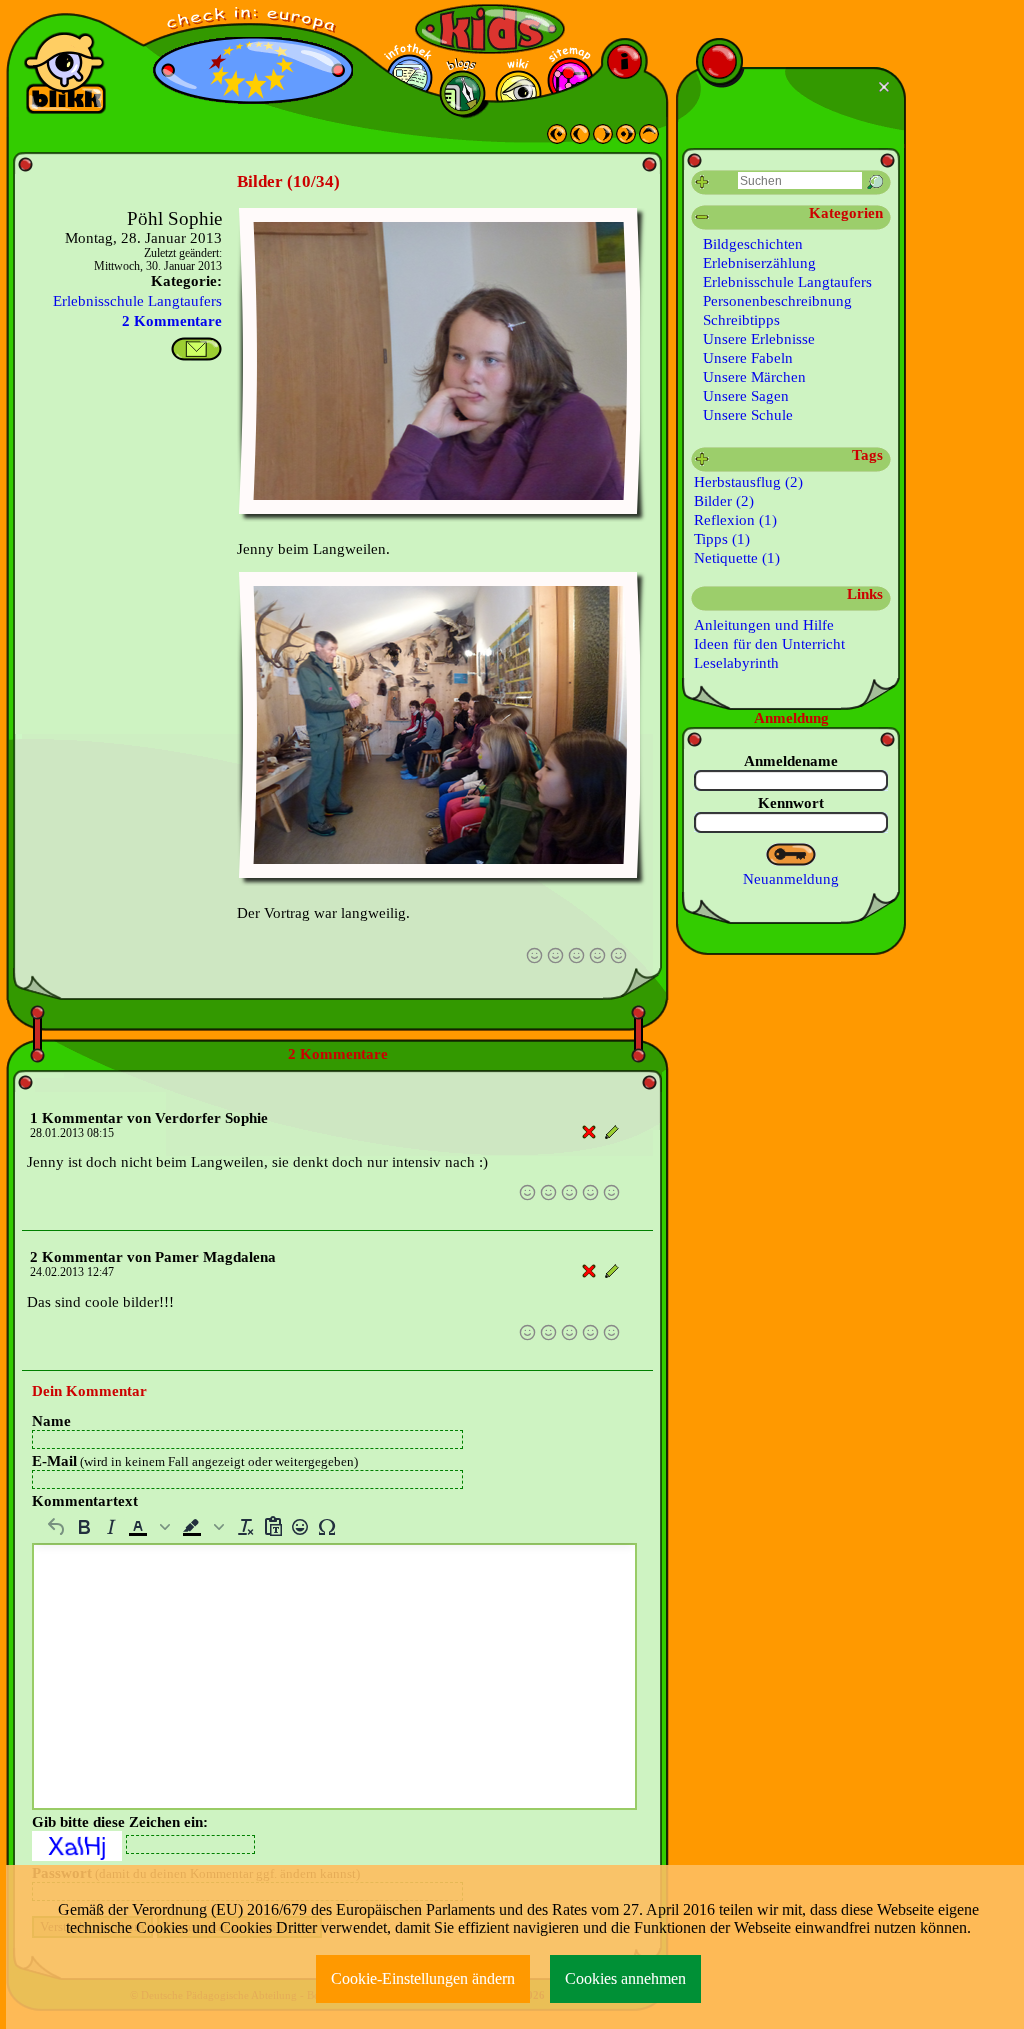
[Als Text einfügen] (272, 1527)
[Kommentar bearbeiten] (612, 1132)
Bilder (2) (724, 501)
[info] (624, 61)
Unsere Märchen (754, 377)
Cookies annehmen (625, 1978)
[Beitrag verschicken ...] (196, 349)
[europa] (253, 20)
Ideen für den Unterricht (769, 644)
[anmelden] (791, 855)
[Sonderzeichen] (326, 1527)
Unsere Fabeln (748, 358)
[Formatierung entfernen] (245, 1527)
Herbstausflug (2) (748, 482)
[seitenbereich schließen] (886, 87)
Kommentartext (85, 1501)
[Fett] (83, 1527)
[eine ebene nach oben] (649, 139)
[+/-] (702, 459)
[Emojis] (299, 1527)
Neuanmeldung (791, 879)
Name (51, 1421)
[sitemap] (570, 80)
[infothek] (409, 77)
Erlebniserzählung (759, 263)
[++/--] (702, 217)
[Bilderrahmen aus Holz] (603, 139)
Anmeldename (791, 761)
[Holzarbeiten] (580, 139)
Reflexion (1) (735, 520)
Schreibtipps (741, 320)
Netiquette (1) (737, 558)
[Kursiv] (110, 1527)
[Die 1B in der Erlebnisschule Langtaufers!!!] (626, 139)
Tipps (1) (722, 539)
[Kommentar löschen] (589, 1132)
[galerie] (518, 93)
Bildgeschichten (753, 244)
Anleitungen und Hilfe (764, 625)
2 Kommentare (172, 321)
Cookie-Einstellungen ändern (423, 1978)
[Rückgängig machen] (56, 1527)
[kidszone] (490, 29)
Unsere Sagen (746, 396)
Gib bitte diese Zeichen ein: (120, 1822)
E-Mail (195, 1461)
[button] (151, 1527)
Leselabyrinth (736, 663)
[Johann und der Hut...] (557, 139)
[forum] (462, 93)
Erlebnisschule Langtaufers (137, 301)
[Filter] (702, 182)
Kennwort (791, 803)
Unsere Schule (748, 415)
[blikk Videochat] (65, 73)
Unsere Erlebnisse (759, 339)
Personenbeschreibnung (777, 301)
